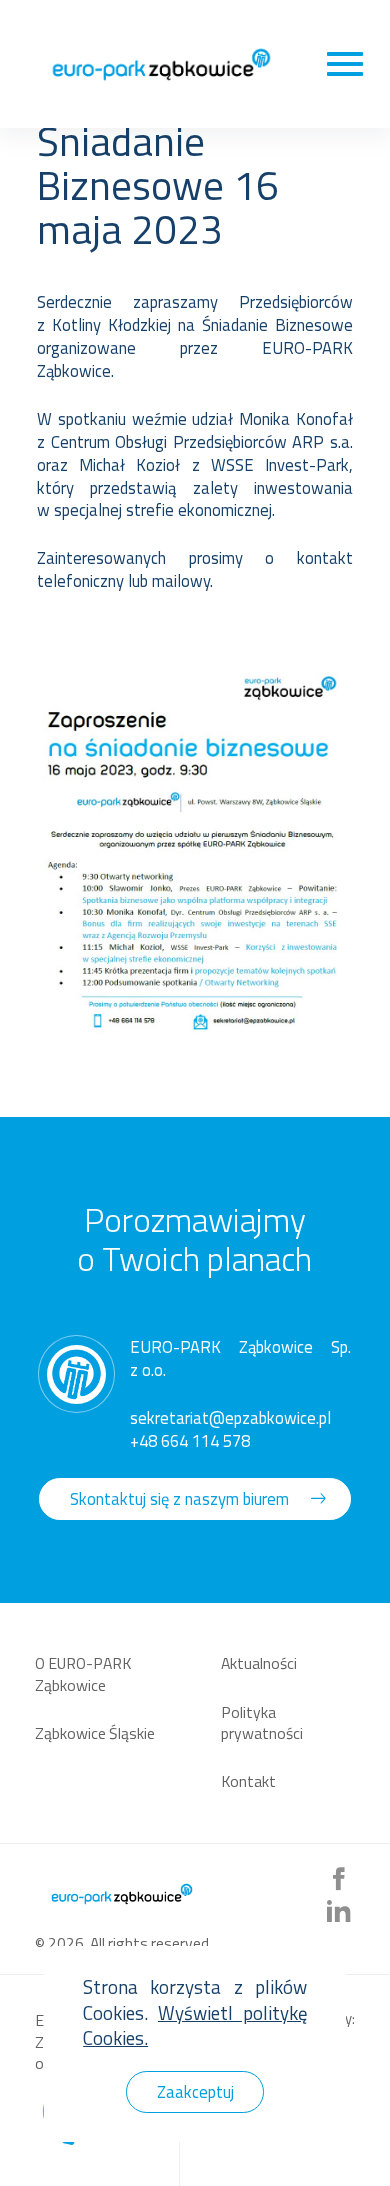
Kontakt (248, 1781)
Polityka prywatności (262, 1723)
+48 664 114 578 (190, 1440)
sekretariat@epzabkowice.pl (230, 1417)
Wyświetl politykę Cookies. (195, 2026)
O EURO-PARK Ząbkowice (83, 1674)
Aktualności (259, 1663)
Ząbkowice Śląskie (95, 1733)
